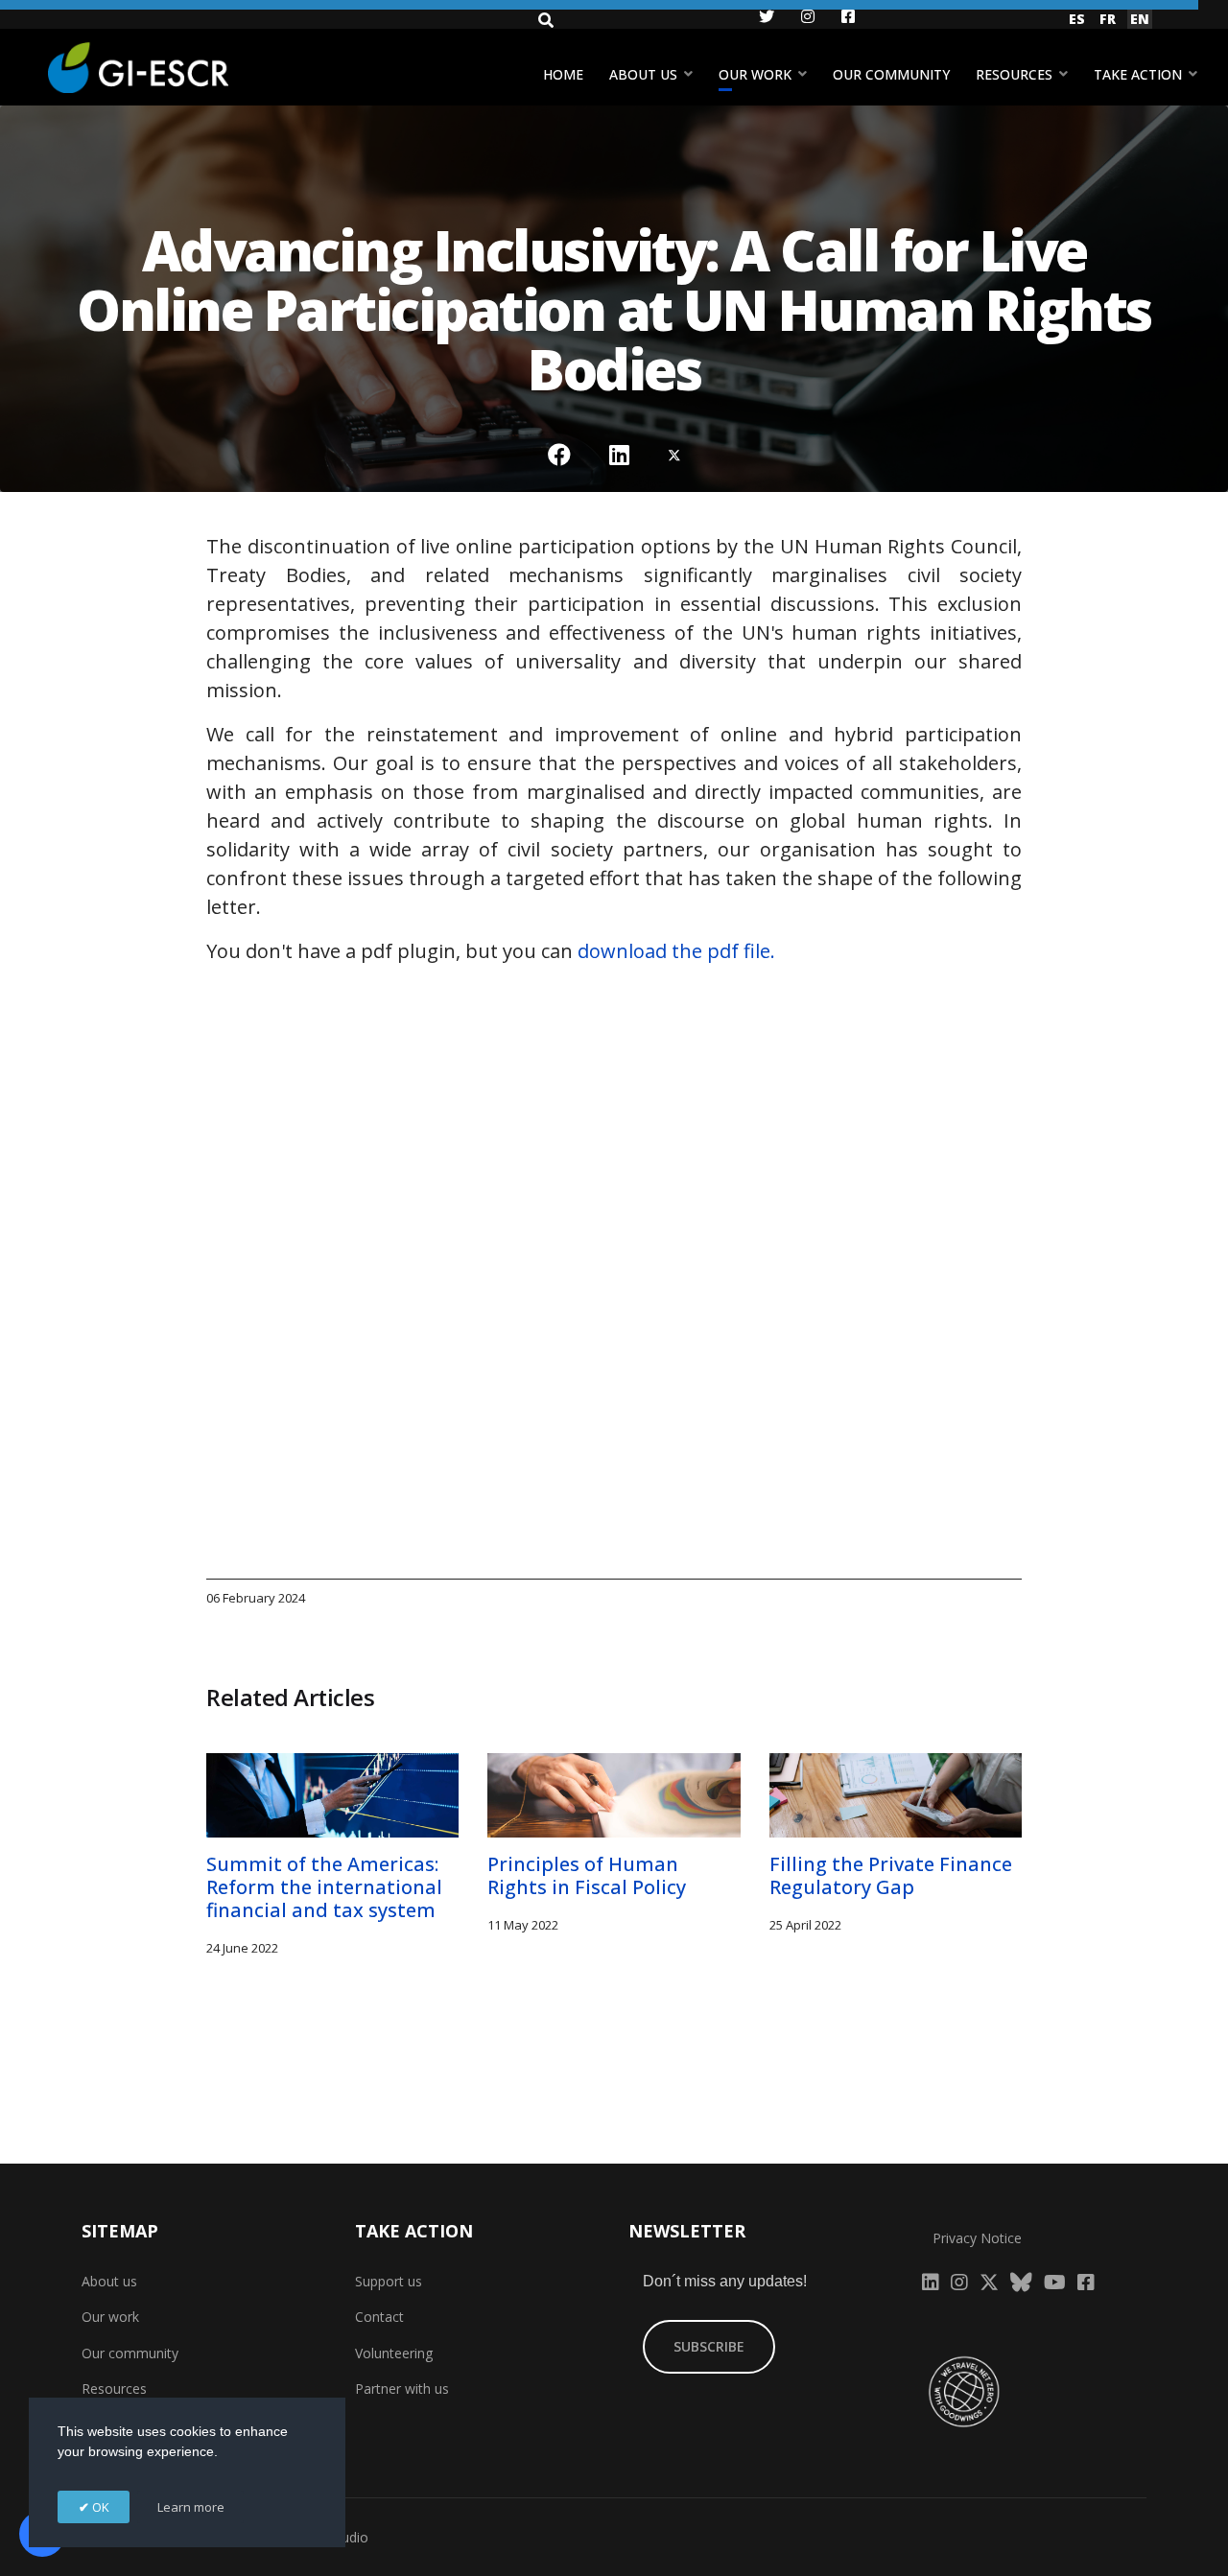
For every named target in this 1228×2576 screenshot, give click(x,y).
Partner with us (402, 2389)
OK (99, 2507)
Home (563, 74)
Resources (1014, 74)
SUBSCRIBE (709, 2346)
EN (1140, 19)
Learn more (191, 2507)
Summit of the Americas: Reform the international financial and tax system (324, 1887)
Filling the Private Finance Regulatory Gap (891, 1875)
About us (643, 74)
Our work (755, 74)
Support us (389, 2281)
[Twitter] (674, 455)
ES (1077, 19)
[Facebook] (559, 455)
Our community (891, 74)
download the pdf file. (676, 951)
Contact (379, 2317)
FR (1108, 19)
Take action (1138, 74)
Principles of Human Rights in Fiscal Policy (587, 1875)
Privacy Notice (977, 2238)
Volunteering (394, 2353)
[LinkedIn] (619, 455)
